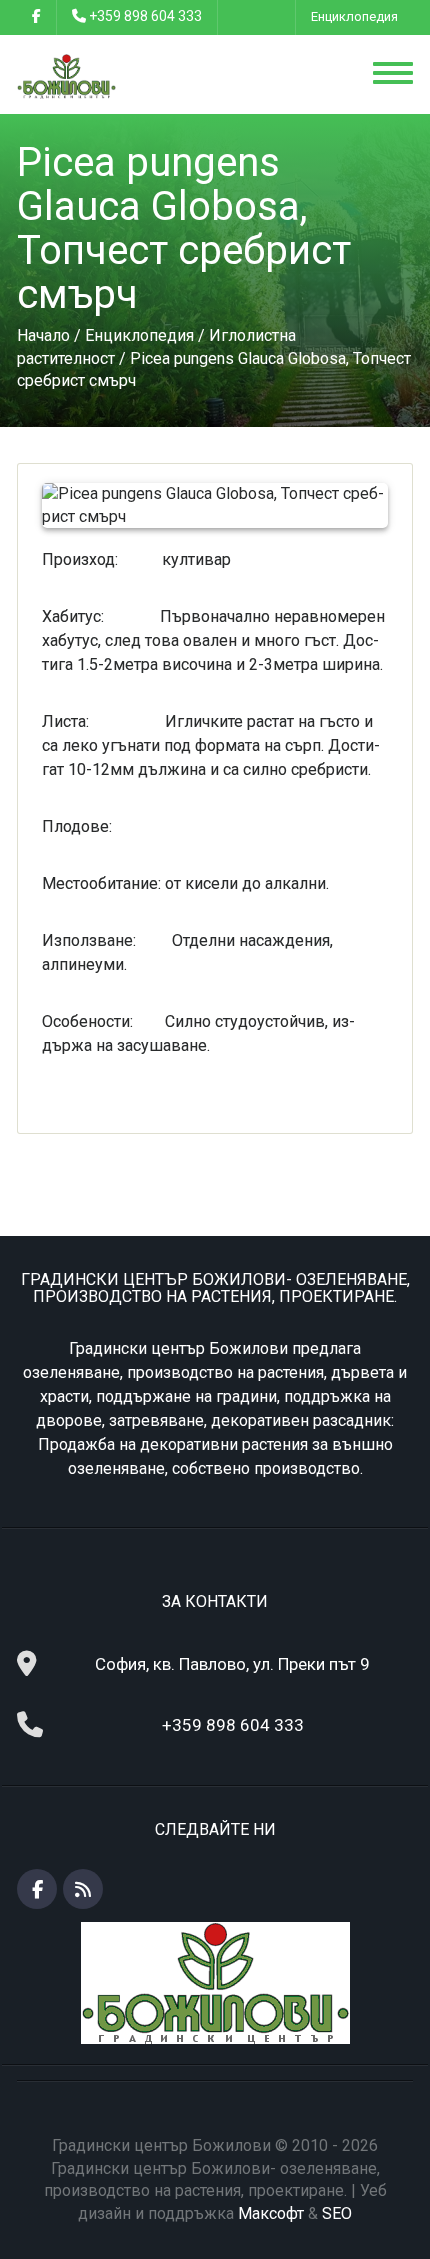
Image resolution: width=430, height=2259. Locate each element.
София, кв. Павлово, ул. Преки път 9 (232, 1664)
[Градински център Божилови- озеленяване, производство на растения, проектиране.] (66, 75)
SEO (337, 2213)
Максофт (271, 2213)
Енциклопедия (354, 16)
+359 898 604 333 (145, 16)
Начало (43, 335)
